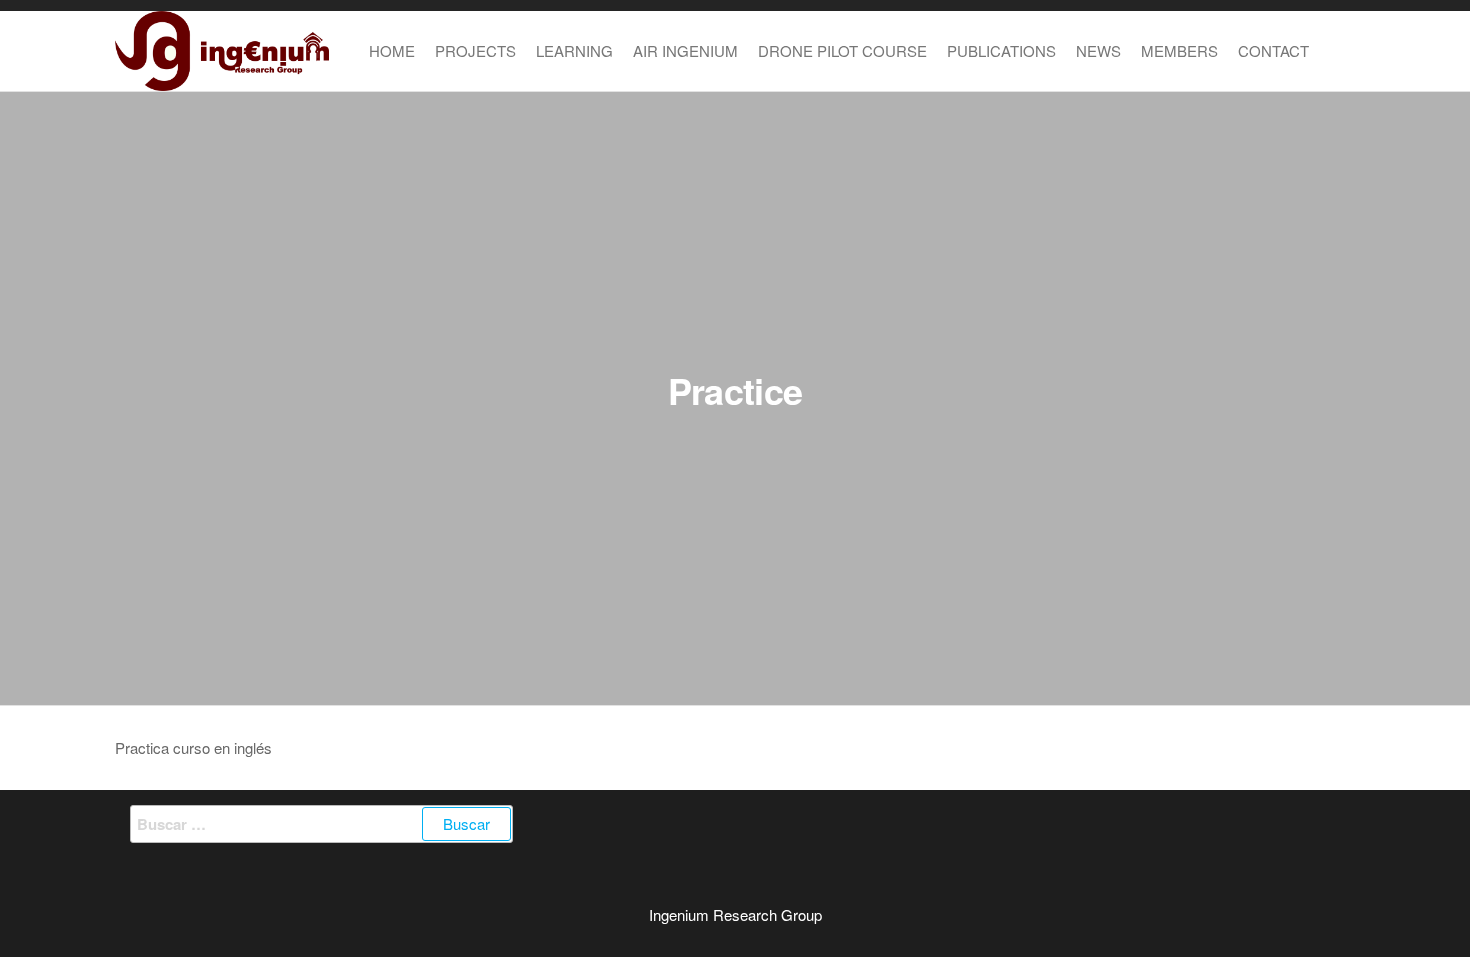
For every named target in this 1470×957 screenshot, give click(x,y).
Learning (574, 50)
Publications (1001, 50)
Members (1179, 50)
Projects (475, 50)
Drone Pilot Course (842, 50)
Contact (1273, 50)
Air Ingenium (685, 50)
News (1098, 50)
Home (392, 50)
